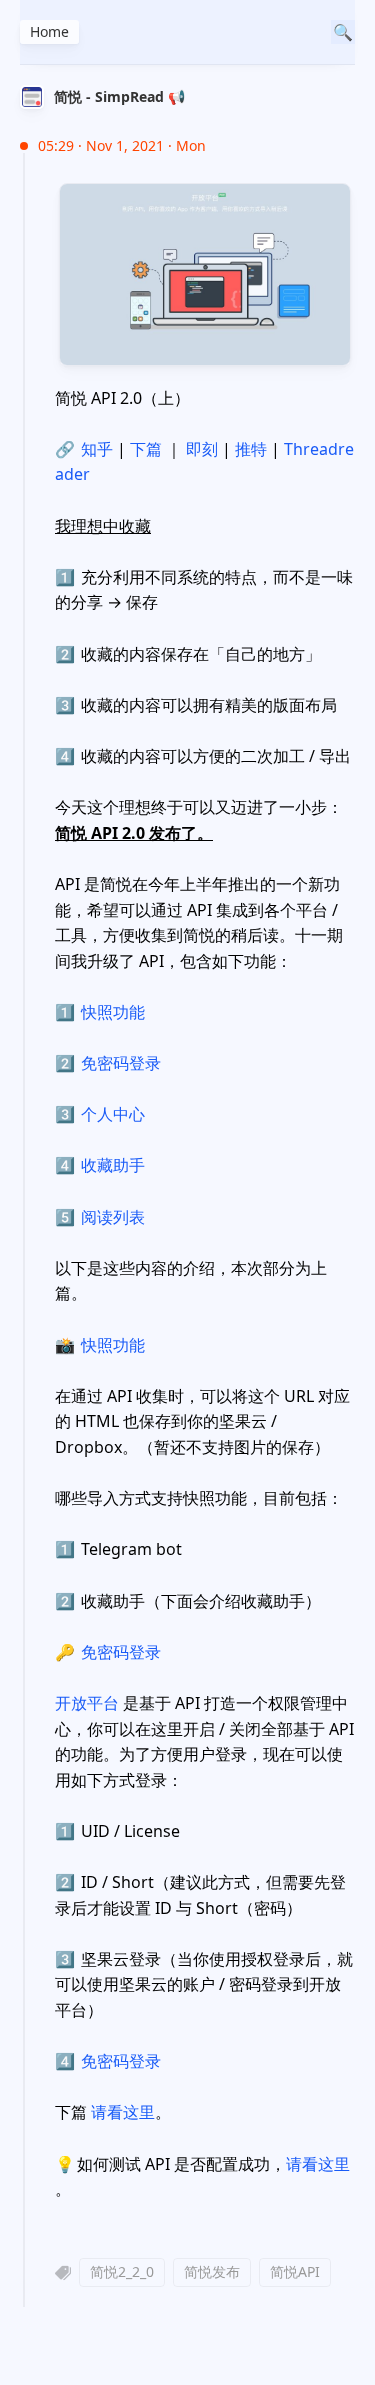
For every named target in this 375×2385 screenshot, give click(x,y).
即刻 (202, 449)
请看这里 (123, 2112)
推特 (251, 449)
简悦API (295, 2271)
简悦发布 (212, 2271)
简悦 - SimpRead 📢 (119, 96)
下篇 (146, 449)
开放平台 (87, 1703)
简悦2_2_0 (122, 2271)
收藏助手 (113, 1165)
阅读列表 (113, 1217)
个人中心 (113, 1114)
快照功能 (113, 1012)
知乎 (84, 449)
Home (49, 31)
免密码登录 (121, 1063)
